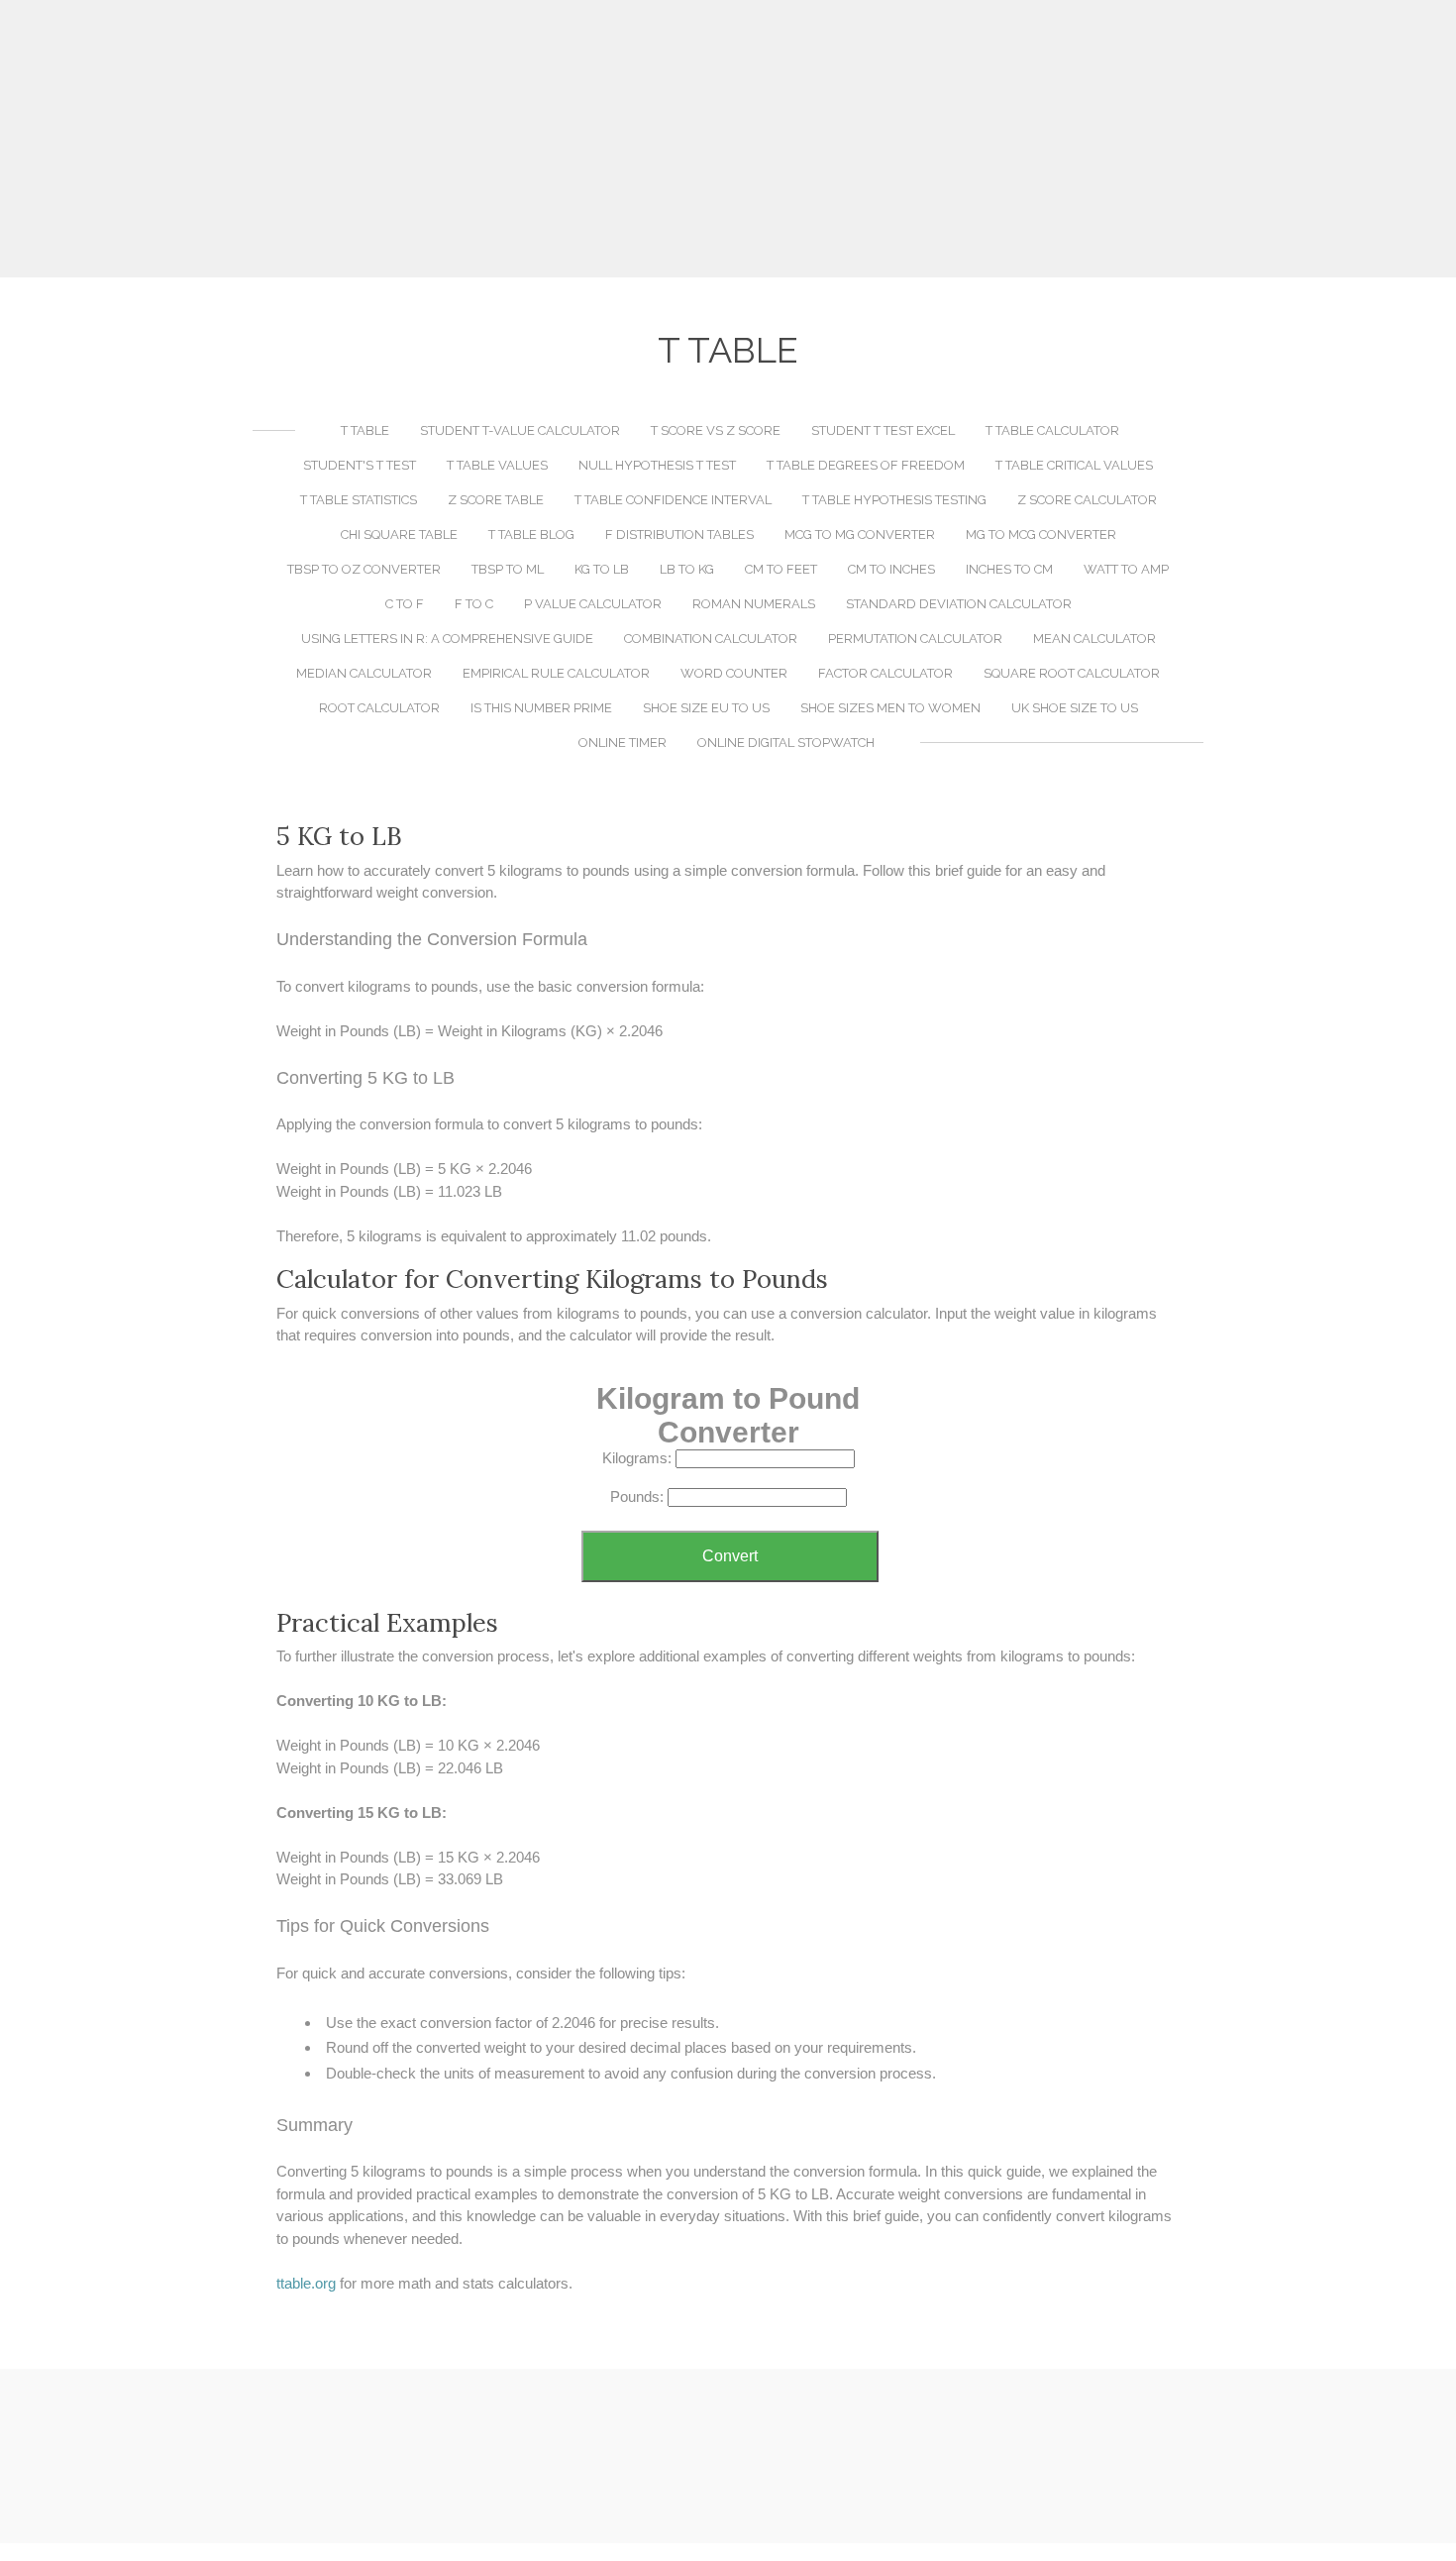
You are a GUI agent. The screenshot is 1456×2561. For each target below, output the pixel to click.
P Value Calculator (593, 604)
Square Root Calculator (1072, 673)
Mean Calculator (1094, 639)
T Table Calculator (1052, 430)
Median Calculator (364, 673)
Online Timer (623, 743)
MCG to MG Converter (860, 534)
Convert (730, 1556)
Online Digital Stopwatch (786, 743)
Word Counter (734, 673)
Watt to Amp (1126, 569)
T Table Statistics (359, 500)
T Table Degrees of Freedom (866, 465)
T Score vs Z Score (716, 430)
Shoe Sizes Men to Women (890, 708)
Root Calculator (379, 708)
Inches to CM (1009, 569)
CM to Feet (781, 569)
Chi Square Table (399, 534)
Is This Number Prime (541, 708)
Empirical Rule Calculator (556, 673)
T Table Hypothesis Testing (894, 500)
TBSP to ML (508, 569)
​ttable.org (306, 2283)
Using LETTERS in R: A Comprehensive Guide (447, 639)
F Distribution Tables (679, 534)
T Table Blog (531, 534)
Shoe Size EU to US (706, 708)
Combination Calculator (711, 639)
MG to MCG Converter (1041, 534)
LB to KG (687, 569)
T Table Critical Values (1074, 465)
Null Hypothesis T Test (657, 465)
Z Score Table (496, 500)
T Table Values (497, 465)
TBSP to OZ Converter (364, 569)
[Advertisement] (728, 139)
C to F (405, 604)
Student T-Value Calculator (520, 430)
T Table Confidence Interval (673, 500)
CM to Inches (891, 569)
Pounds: (637, 1496)
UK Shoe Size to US (1075, 708)
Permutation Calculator (915, 639)
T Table (365, 430)
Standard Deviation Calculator (959, 604)
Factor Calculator (885, 673)
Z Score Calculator (1087, 500)
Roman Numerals (754, 604)
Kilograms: (637, 1458)
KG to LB (602, 569)
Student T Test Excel (883, 430)
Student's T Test (360, 465)
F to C (474, 604)
